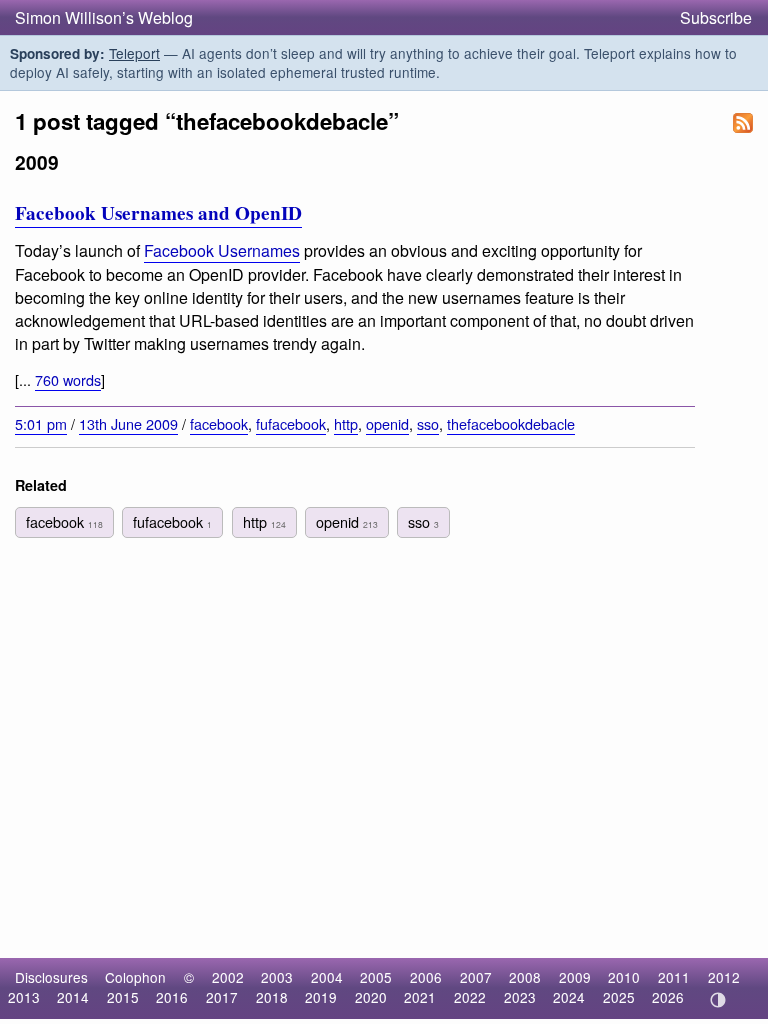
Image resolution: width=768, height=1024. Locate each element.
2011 (674, 977)
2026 (668, 997)
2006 (426, 977)
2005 (376, 977)
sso (428, 423)
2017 (222, 997)
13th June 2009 (128, 423)
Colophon (135, 977)
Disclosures (51, 977)
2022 (470, 997)
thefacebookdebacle (511, 423)
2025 (619, 997)
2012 (724, 977)
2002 (228, 977)
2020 (371, 997)
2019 (321, 997)
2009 (575, 977)
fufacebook (291, 423)
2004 (327, 977)
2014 (73, 997)
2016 (172, 997)
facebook (219, 423)
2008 (525, 977)
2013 (24, 997)
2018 (272, 997)
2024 (569, 997)
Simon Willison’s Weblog (104, 17)
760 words (68, 379)
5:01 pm (41, 423)
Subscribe (716, 17)
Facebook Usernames (222, 250)
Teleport (134, 53)
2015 (123, 997)
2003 (277, 977)
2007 (476, 977)
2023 (520, 997)
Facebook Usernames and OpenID (158, 213)
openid (387, 423)
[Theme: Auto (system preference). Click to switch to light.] (717, 1000)
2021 (420, 997)
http (346, 423)
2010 (624, 977)
